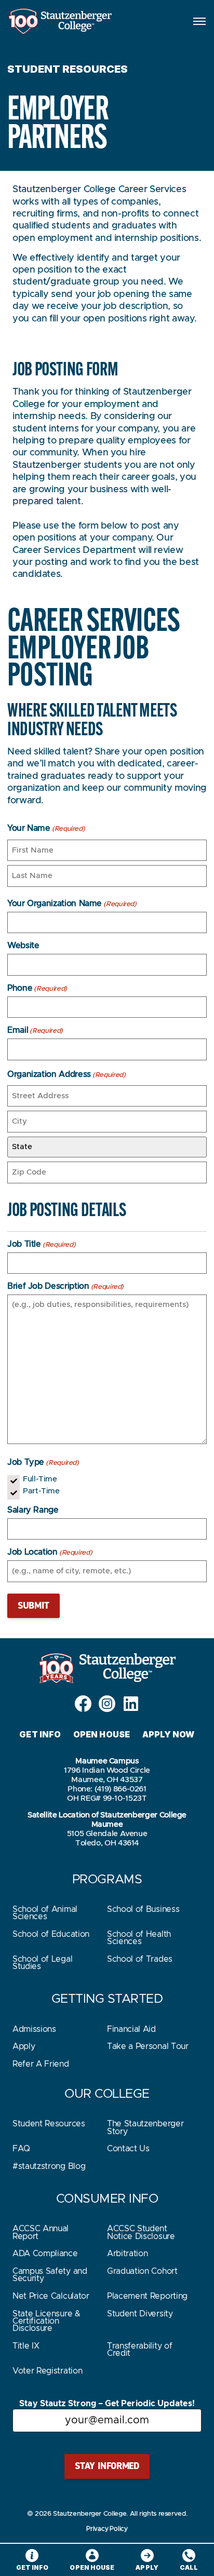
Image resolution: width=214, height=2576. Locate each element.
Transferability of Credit (139, 2350)
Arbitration (127, 2254)
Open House (102, 1734)
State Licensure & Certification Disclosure (46, 2321)
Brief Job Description (65, 1286)
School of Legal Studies (42, 1963)
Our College (107, 2094)
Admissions (34, 2029)
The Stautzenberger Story (145, 2127)
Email (35, 1030)
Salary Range (33, 1510)
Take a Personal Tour (148, 2046)
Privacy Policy (107, 2529)
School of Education (51, 1934)
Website (23, 946)
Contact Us (128, 2149)
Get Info (40, 1734)
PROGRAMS (107, 1880)
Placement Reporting (147, 2296)
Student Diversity (140, 2314)
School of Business (143, 1909)
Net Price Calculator (51, 2296)
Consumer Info (107, 2199)
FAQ (21, 2149)
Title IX (26, 2346)
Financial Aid (131, 2029)
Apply (24, 2046)
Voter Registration (47, 2371)
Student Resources (49, 2124)
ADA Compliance (45, 2254)
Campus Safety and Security (50, 2275)
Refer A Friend (41, 2064)
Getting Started (107, 1999)
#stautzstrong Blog (49, 2166)
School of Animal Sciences (45, 1913)
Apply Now (169, 1734)
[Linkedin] (131, 1704)
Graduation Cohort (142, 2271)
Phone (37, 988)
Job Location (50, 1552)
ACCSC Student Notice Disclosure (141, 2232)
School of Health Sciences (139, 1938)
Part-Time (41, 1491)
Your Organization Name (72, 903)
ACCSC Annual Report (41, 2232)
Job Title (41, 1244)
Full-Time (40, 1479)
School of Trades (140, 1959)
